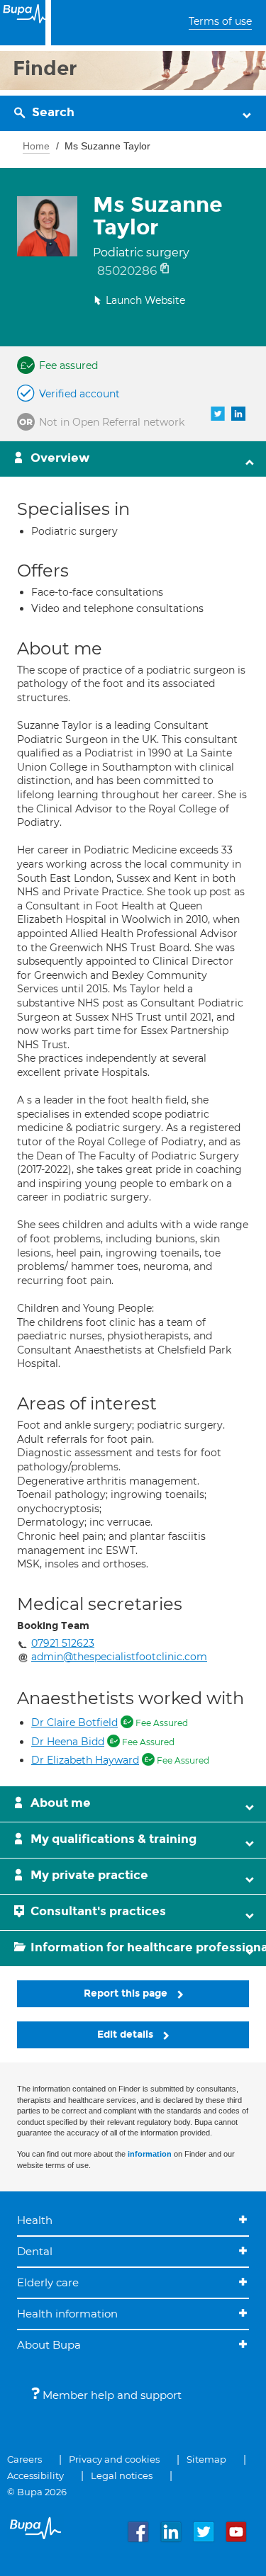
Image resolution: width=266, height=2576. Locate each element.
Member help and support (111, 2395)
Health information (67, 2314)
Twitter (218, 414)
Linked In (238, 414)
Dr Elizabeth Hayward (85, 1760)
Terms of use (220, 21)
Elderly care (48, 2282)
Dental (35, 2251)
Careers (24, 2459)
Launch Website (145, 300)
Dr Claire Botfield (74, 1723)
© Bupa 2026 (37, 2492)
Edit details (127, 2035)
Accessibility (35, 2475)
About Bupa (49, 2345)
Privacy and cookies (114, 2459)
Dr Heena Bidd (68, 1742)
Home (36, 146)
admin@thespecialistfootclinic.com (119, 1657)
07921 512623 (63, 1643)
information (150, 2154)
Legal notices (122, 2475)
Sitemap (206, 2459)
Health (35, 2220)
